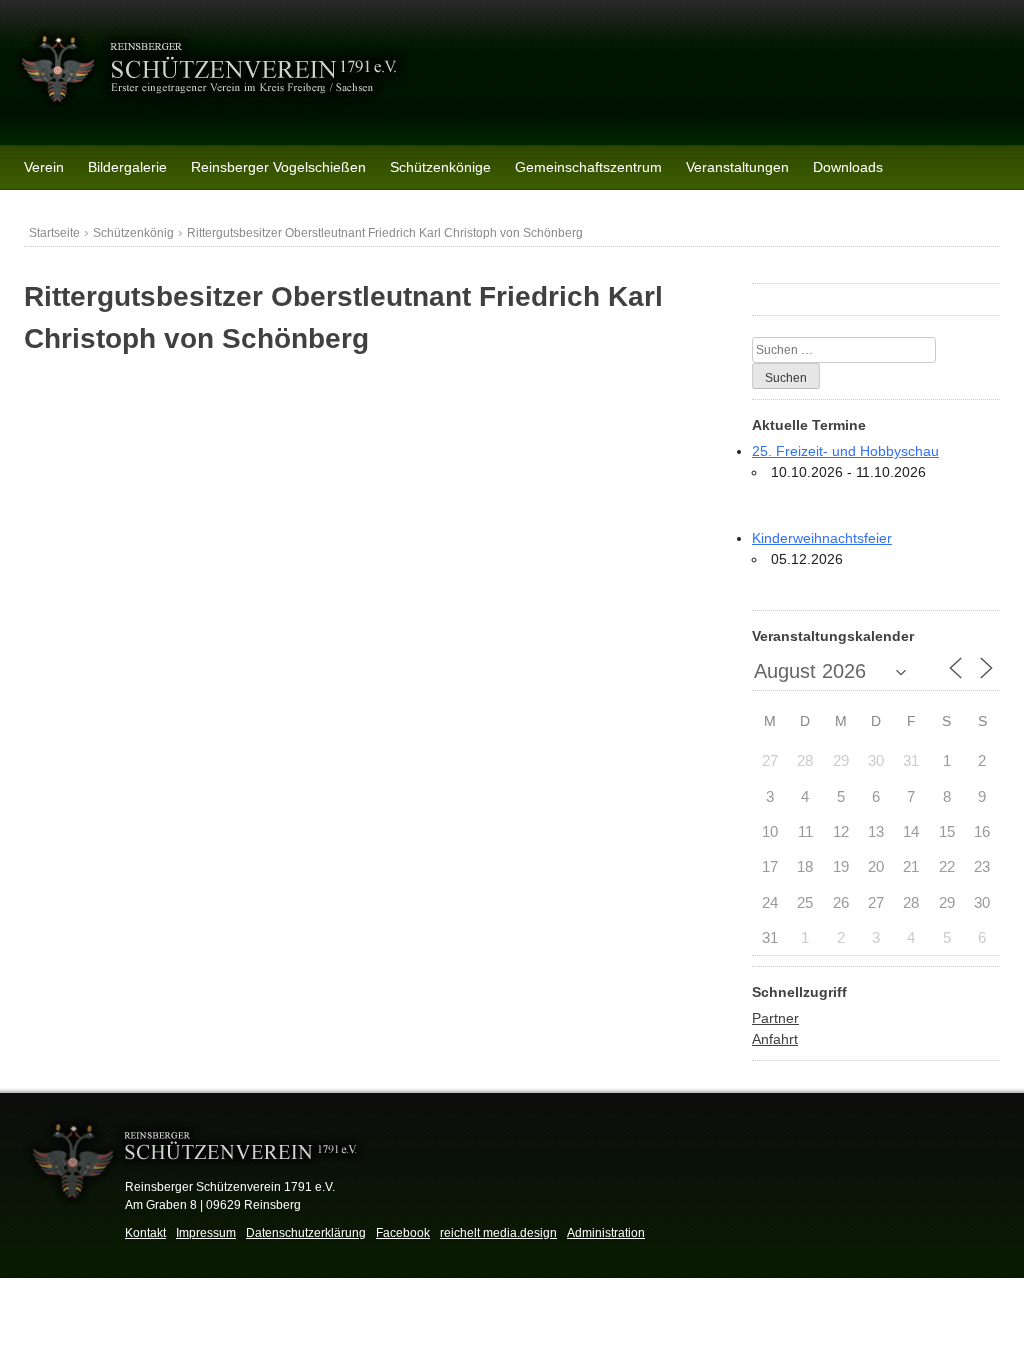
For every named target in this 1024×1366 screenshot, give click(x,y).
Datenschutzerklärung (306, 1233)
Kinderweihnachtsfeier (822, 538)
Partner (775, 1018)
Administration (606, 1233)
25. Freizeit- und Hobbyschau (845, 451)
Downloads (848, 167)
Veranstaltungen (737, 167)
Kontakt (145, 1233)
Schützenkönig (133, 233)
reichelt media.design (498, 1233)
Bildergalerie (127, 167)
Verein (44, 167)
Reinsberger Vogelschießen (278, 167)
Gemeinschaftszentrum (588, 167)
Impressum (206, 1233)
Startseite (54, 233)
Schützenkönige (440, 167)
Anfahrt (775, 1039)
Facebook (403, 1233)
